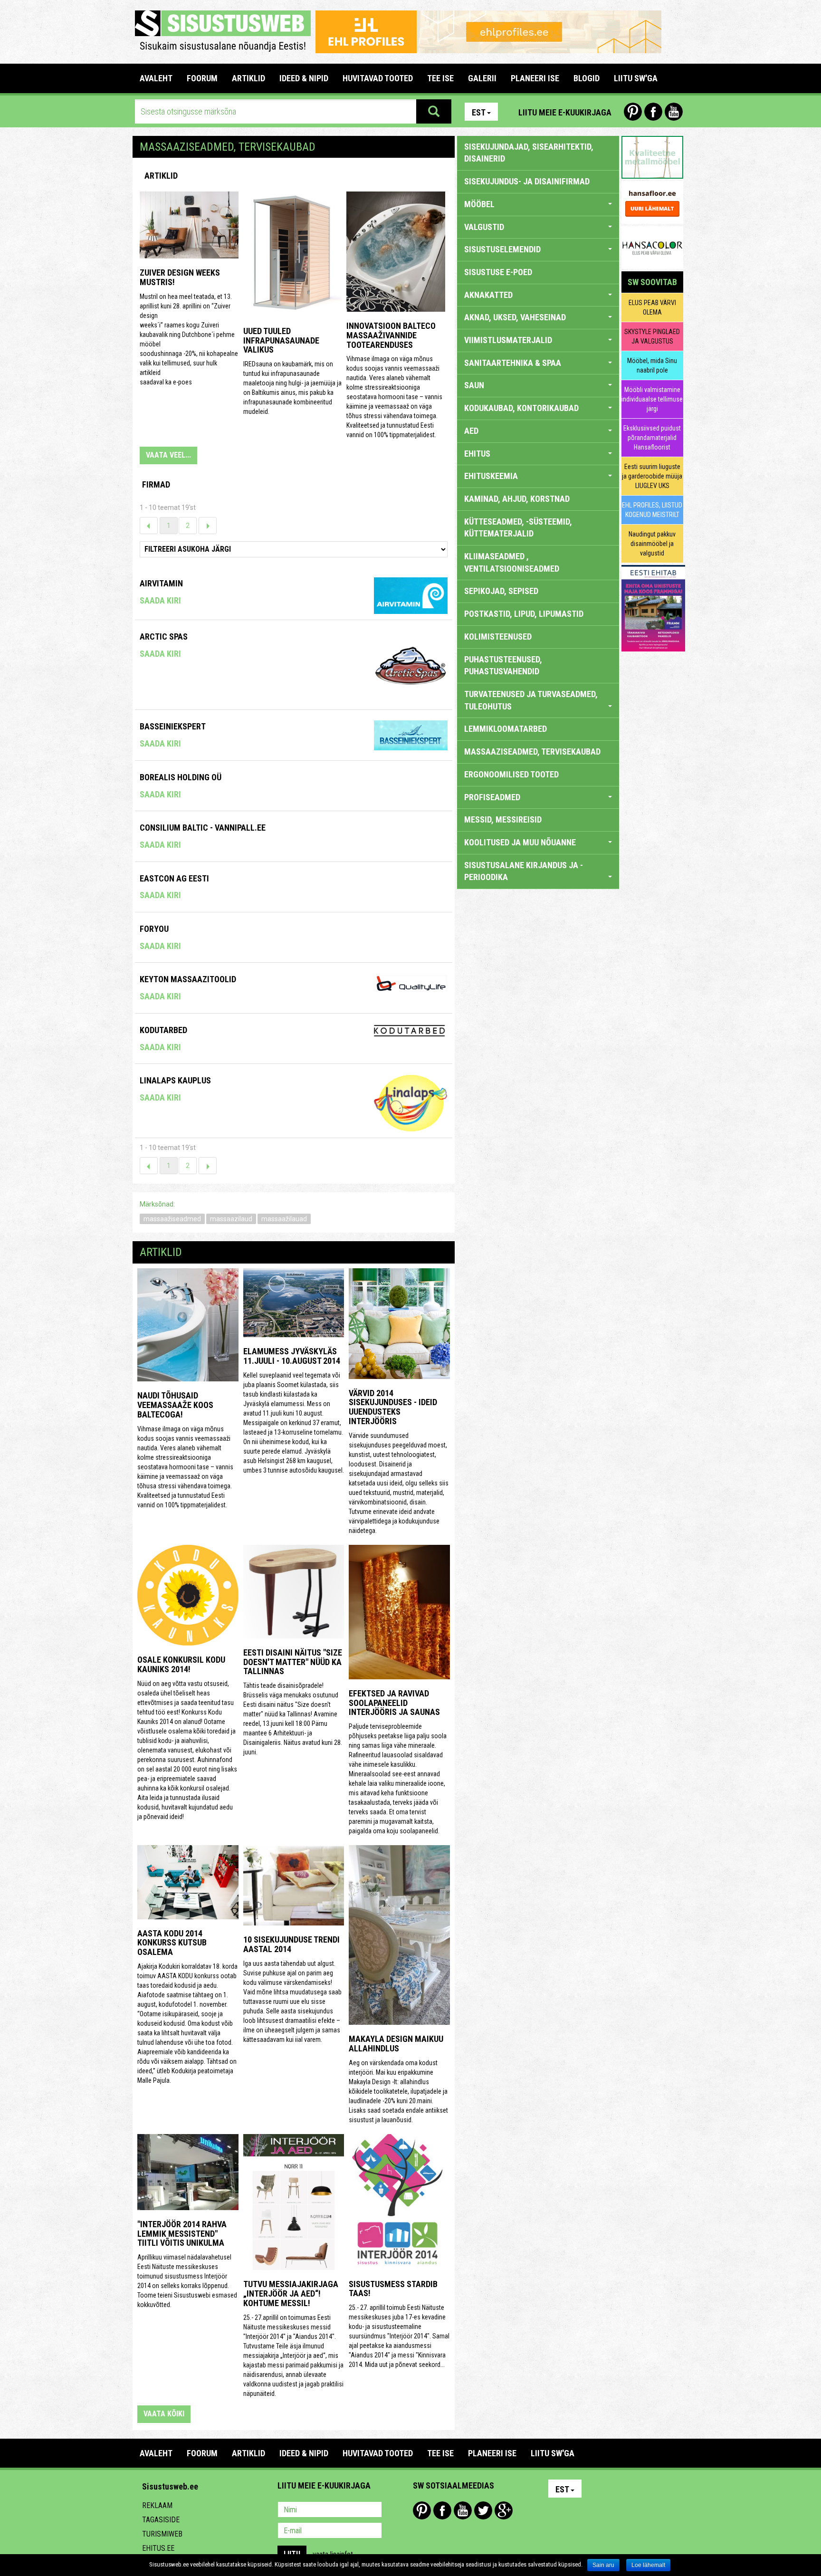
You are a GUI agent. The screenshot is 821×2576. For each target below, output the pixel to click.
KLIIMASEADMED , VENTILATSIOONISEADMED (512, 562)
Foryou (154, 929)
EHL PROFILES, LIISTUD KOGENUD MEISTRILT (652, 510)
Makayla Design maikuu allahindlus (396, 2044)
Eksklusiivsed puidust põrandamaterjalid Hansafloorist (652, 438)
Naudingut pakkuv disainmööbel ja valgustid (652, 544)
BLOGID (587, 78)
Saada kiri (160, 600)
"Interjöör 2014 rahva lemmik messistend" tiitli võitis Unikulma (182, 2234)
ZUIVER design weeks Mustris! (180, 277)
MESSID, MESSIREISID (503, 819)
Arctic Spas (164, 637)
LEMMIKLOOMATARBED (506, 729)
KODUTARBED (163, 1030)
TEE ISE (440, 78)
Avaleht (156, 78)
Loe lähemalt (648, 2565)
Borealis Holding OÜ (181, 777)
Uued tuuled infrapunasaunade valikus (281, 340)
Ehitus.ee (158, 2548)
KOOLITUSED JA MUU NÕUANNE (520, 842)
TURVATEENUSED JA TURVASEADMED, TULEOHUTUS (531, 700)
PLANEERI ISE (535, 78)
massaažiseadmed (172, 1219)
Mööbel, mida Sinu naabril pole (652, 365)
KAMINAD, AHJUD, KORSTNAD (517, 499)
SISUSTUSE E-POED (498, 272)
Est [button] (479, 112)
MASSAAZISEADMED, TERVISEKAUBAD (532, 752)
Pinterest (633, 112)
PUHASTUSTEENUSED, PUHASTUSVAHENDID (503, 666)
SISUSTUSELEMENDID (502, 249)
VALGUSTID (484, 227)
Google (504, 2510)
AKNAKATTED (488, 295)
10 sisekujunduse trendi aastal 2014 (291, 1944)
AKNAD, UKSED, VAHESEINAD (515, 317)
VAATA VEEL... (168, 455)
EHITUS (477, 454)
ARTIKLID (248, 78)
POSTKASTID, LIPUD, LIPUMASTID (524, 614)
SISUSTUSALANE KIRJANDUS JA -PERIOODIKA (524, 871)
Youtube (674, 112)
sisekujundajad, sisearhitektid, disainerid (529, 153)
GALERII (482, 78)
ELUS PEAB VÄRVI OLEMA (652, 307)
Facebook (653, 112)
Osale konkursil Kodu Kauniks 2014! (181, 1664)
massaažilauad (284, 1219)
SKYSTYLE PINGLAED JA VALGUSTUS (652, 336)
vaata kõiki (164, 2414)
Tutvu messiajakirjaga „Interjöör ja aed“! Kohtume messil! (291, 2294)
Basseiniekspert (173, 726)
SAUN (474, 385)
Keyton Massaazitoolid (188, 979)
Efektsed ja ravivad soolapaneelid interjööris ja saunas (394, 1703)
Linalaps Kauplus (175, 1080)
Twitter (483, 2510)
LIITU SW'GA (636, 78)
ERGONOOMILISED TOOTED (511, 774)
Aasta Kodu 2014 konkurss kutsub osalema (172, 1943)
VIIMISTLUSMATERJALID (508, 340)
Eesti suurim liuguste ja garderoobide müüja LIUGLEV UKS (652, 476)
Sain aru (603, 2565)
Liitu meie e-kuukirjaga (565, 112)
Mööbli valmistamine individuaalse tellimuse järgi (652, 399)
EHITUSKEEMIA (491, 476)
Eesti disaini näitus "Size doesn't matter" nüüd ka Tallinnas (293, 1662)
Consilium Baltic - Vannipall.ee (203, 828)
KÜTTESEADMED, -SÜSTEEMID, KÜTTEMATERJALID (518, 528)
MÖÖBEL (479, 204)
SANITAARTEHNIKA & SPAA (513, 363)
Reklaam (157, 2505)
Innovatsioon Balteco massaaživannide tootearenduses (391, 335)
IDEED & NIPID (304, 78)
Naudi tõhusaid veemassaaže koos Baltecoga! (175, 1405)
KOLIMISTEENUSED (498, 637)
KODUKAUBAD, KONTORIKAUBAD (521, 408)
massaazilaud (231, 1219)
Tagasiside (161, 2520)
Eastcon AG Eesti (174, 878)
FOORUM (202, 78)
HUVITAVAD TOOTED (378, 78)
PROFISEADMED (492, 797)
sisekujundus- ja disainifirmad (527, 181)
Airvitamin (161, 583)
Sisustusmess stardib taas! (393, 2289)
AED (471, 431)
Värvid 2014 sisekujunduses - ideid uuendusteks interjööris (393, 1407)
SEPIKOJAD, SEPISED (501, 591)
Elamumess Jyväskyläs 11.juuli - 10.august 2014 (292, 1356)
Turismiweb (162, 2534)
